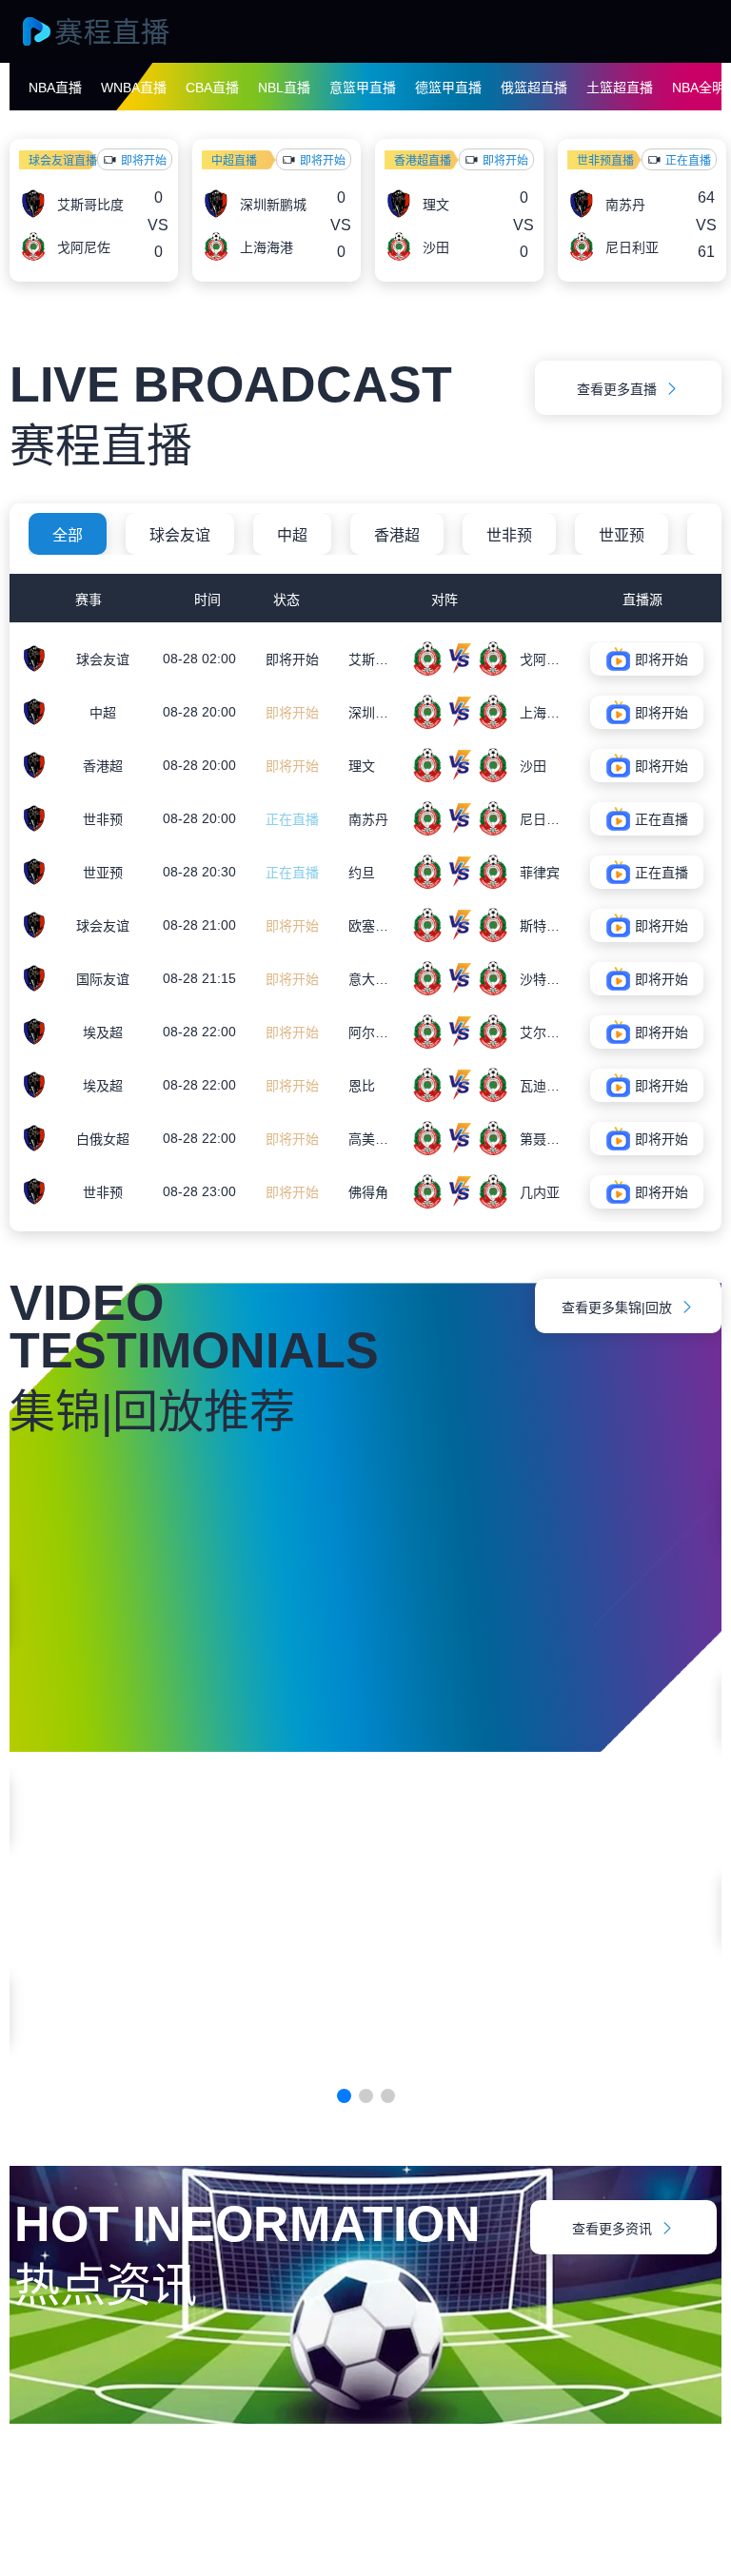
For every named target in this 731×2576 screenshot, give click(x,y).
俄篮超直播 (534, 88)
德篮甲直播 (448, 88)
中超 (292, 535)
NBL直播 (284, 88)
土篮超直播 (620, 88)
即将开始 (292, 659)
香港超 (397, 535)
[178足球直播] (114, 31)
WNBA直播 (134, 88)
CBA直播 (212, 88)
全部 (68, 535)
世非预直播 (605, 161)
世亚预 (622, 535)
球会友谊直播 (63, 161)
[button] (344, 2096)
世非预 (509, 535)
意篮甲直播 (363, 88)
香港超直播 (423, 161)
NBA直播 (55, 88)
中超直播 (234, 161)
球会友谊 (180, 535)
